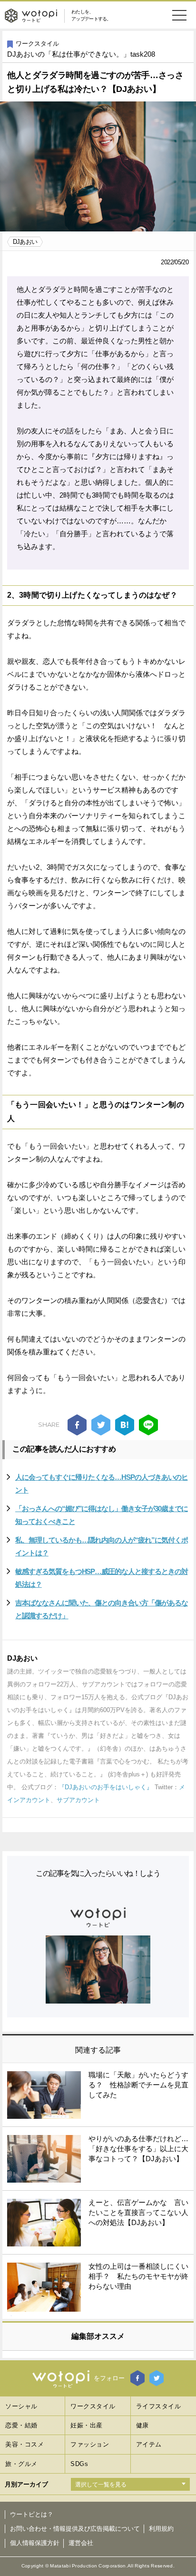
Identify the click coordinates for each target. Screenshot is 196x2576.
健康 (142, 2425)
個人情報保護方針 (35, 2543)
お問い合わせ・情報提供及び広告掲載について (75, 2529)
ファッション (90, 2444)
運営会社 (81, 2543)
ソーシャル (21, 2406)
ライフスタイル (159, 2406)
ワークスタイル (37, 44)
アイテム (149, 2444)
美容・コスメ (24, 2444)
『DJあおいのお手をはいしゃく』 (106, 1787)
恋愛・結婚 (21, 2425)
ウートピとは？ (32, 2514)
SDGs (79, 2464)
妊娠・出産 (87, 2425)
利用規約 (161, 2529)
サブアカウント (78, 1800)
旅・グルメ (21, 2464)
